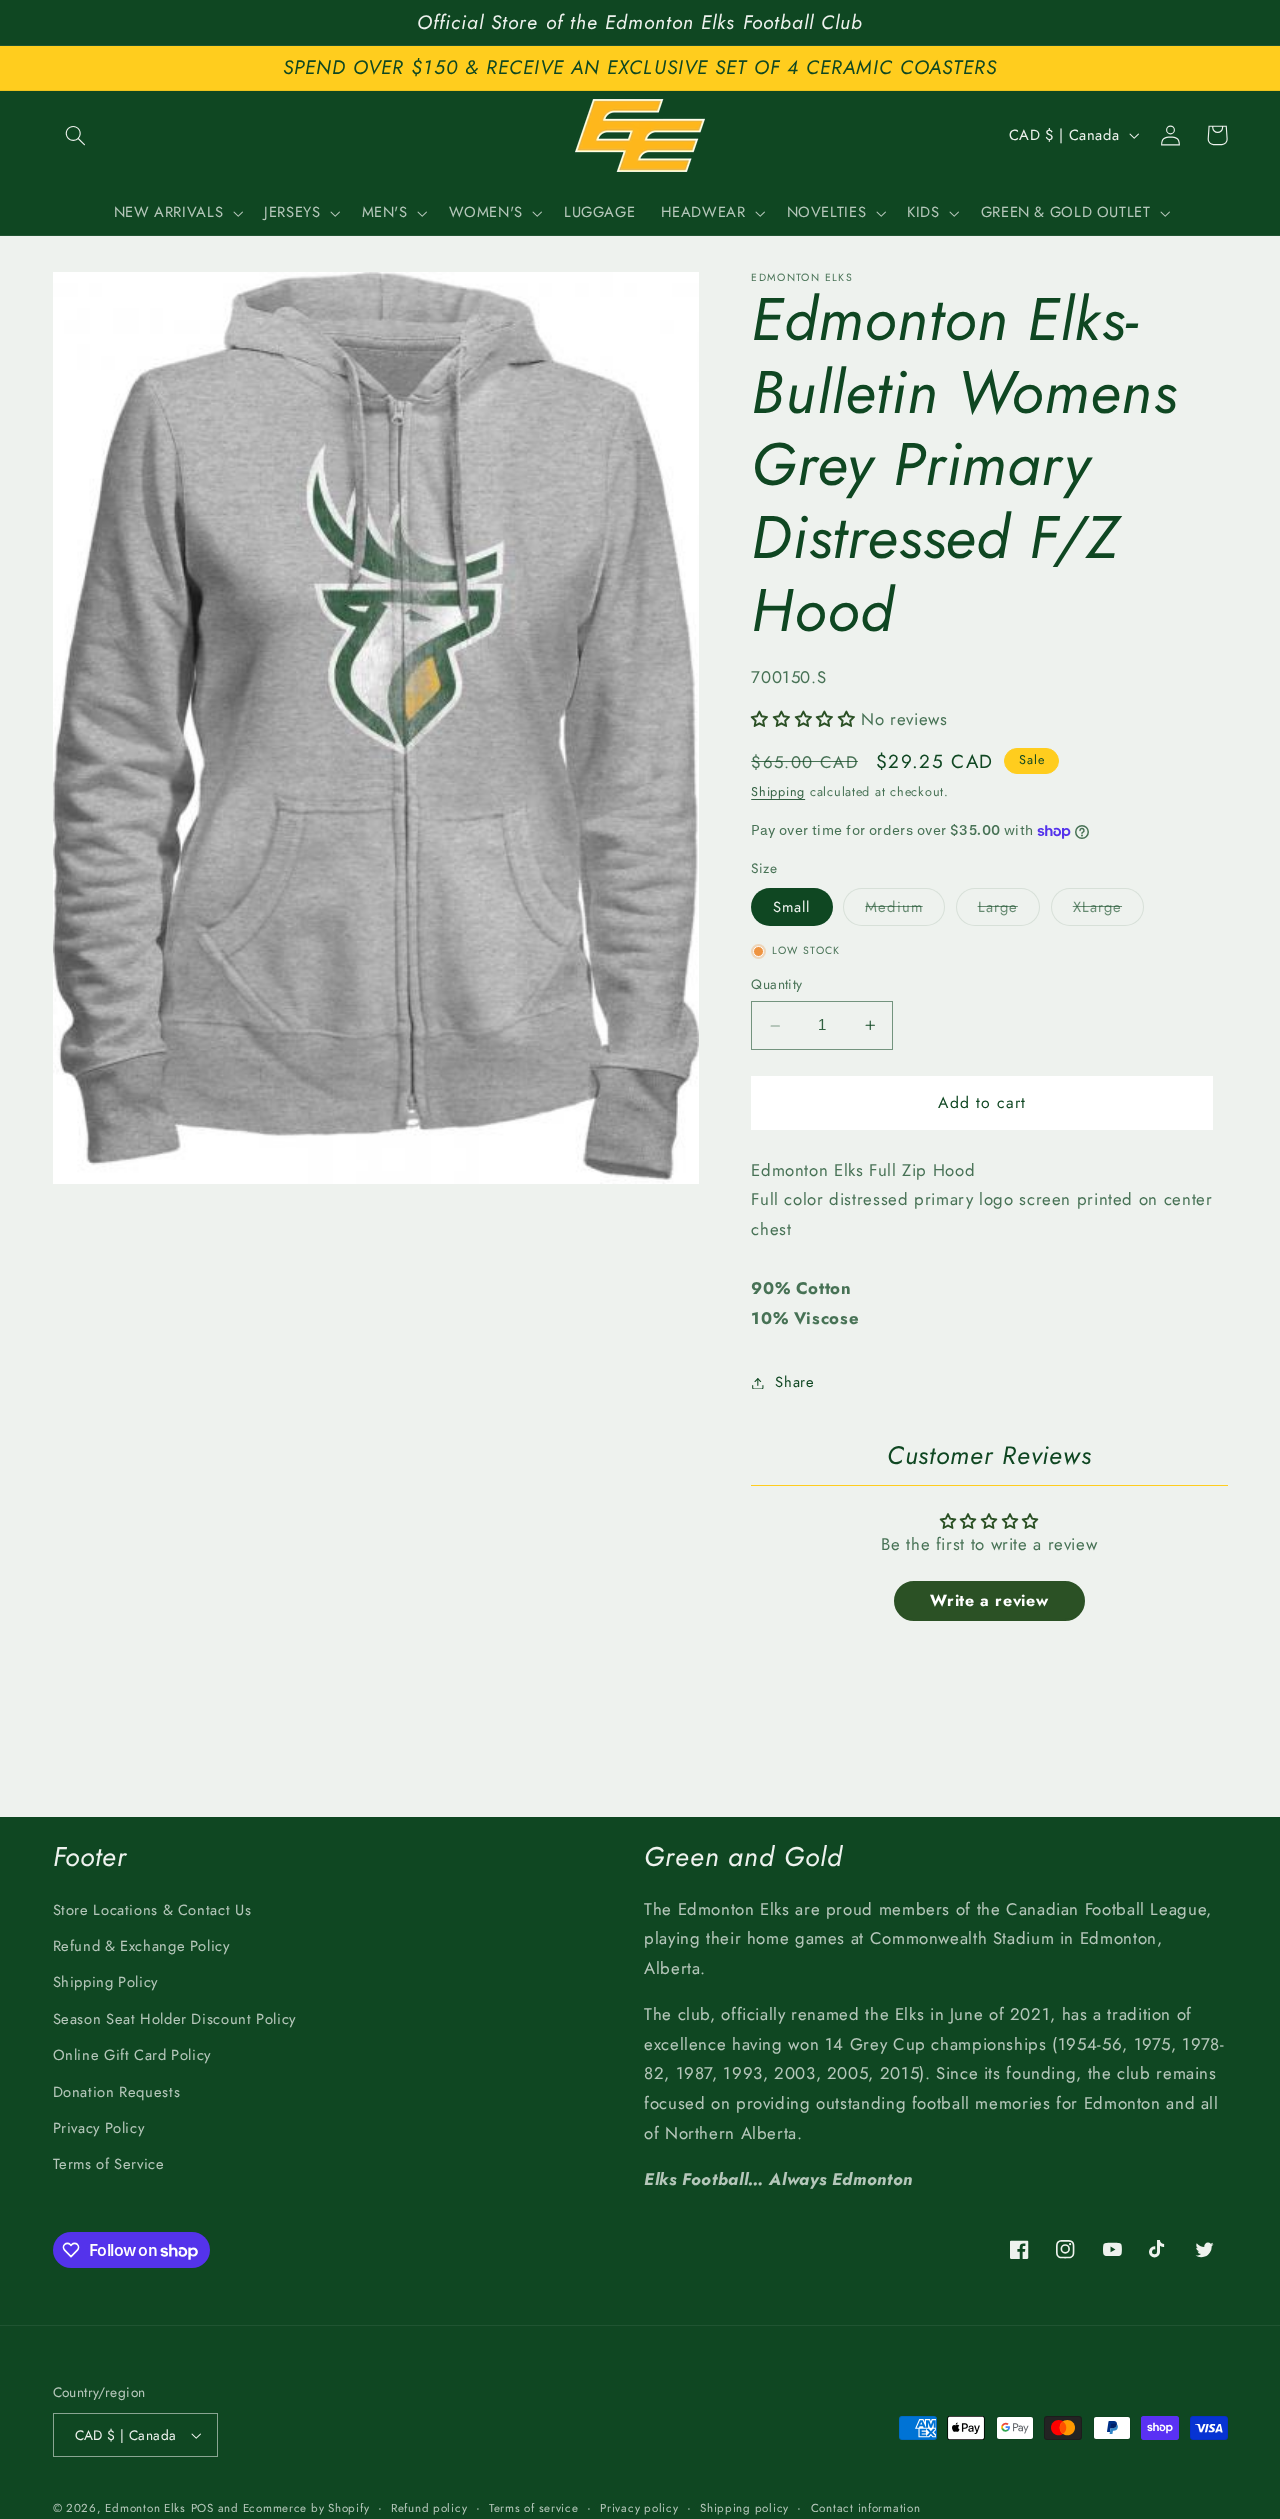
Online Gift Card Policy (132, 2055)
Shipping (778, 792)
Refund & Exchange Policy (141, 1946)
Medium (904, 910)
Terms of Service (109, 2164)
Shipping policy (744, 2508)
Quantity (776, 985)
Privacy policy (639, 2508)
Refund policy (429, 2508)
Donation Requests (117, 2092)
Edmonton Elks (145, 2508)
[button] (76, 135)
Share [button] (794, 1382)
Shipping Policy (105, 1982)
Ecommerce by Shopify (306, 2508)
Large (1009, 910)
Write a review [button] (989, 1600)
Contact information (866, 2508)
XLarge (1108, 910)
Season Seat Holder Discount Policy (174, 2019)
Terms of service (534, 2508)
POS (202, 2508)
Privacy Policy (99, 2128)
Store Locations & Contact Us (152, 1910)
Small (791, 907)
